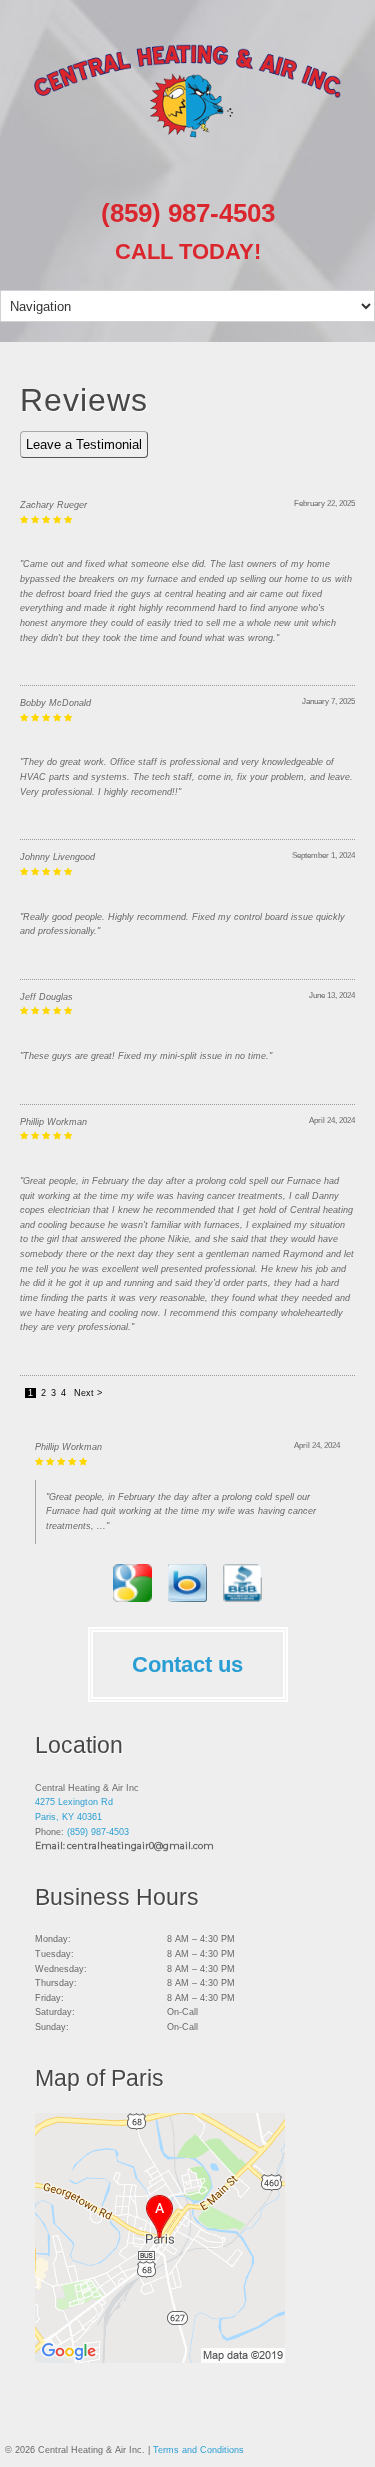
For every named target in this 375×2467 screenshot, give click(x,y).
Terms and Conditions (198, 2450)
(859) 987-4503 (188, 213)
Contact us (187, 1664)
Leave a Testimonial (84, 444)
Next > (88, 1393)
